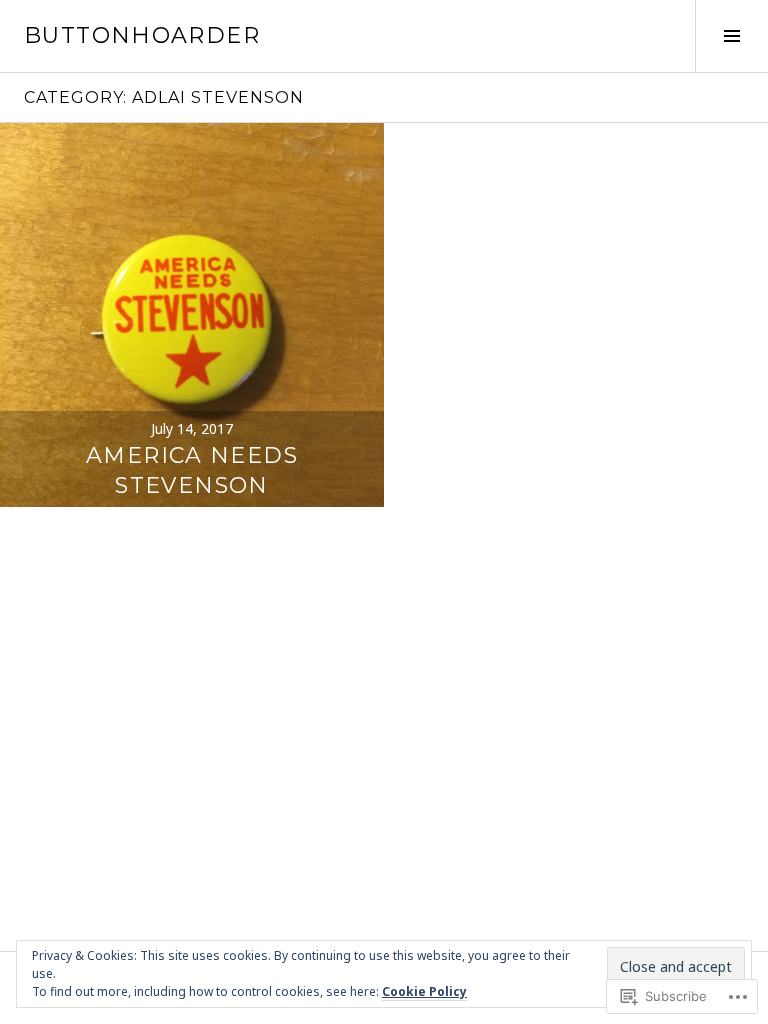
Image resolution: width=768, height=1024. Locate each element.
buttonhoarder (142, 35)
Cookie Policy (424, 991)
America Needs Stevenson (192, 470)
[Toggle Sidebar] (731, 36)
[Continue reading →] (192, 315)
